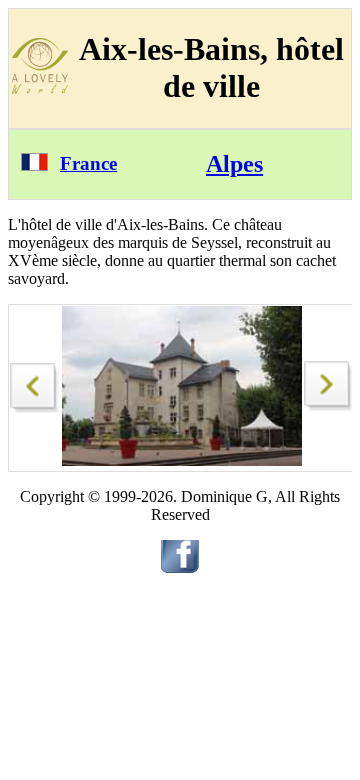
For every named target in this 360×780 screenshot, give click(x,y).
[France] (34, 165)
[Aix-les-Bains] (35, 382)
